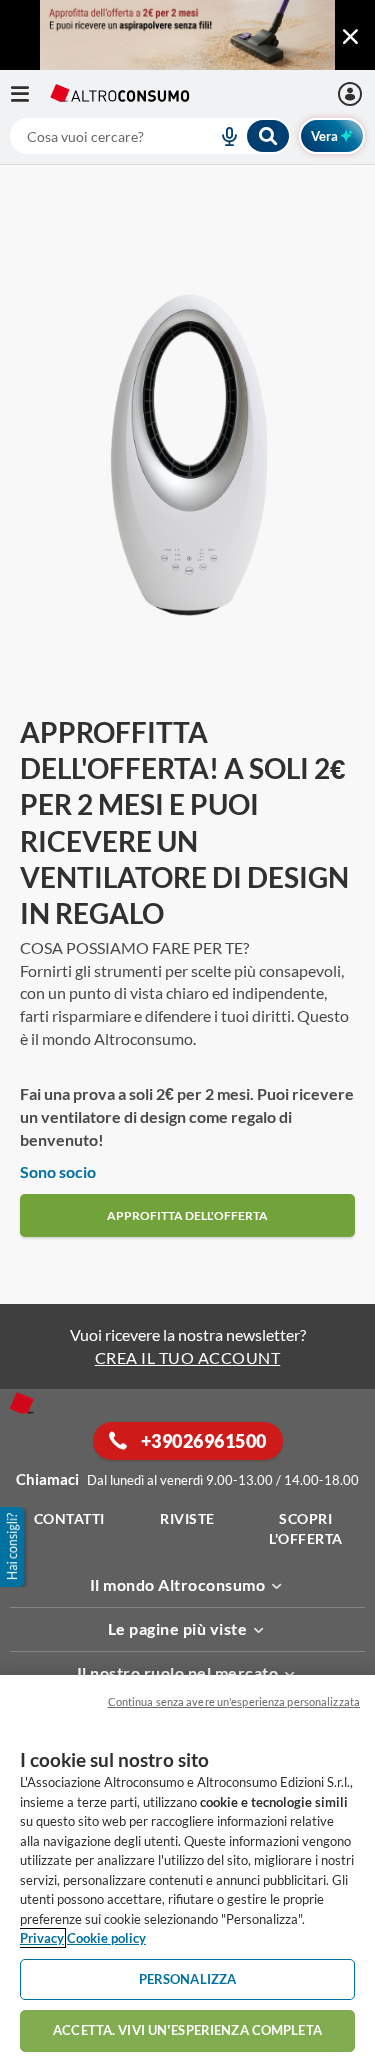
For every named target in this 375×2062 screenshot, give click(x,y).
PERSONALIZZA (188, 1979)
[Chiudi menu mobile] (350, 37)
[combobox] (150, 136)
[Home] (22, 1403)
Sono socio (58, 1171)
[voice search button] (221, 136)
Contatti (69, 1518)
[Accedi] (352, 94)
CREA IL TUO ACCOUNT (188, 1357)
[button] (14, 1547)
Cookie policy (106, 1938)
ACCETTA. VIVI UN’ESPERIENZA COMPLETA (187, 2030)
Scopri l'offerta (306, 1528)
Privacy (42, 1938)
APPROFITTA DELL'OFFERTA (187, 1215)
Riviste (187, 1518)
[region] (187, 1868)
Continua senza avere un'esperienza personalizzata (234, 1701)
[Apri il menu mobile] (30, 94)
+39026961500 (202, 1441)
